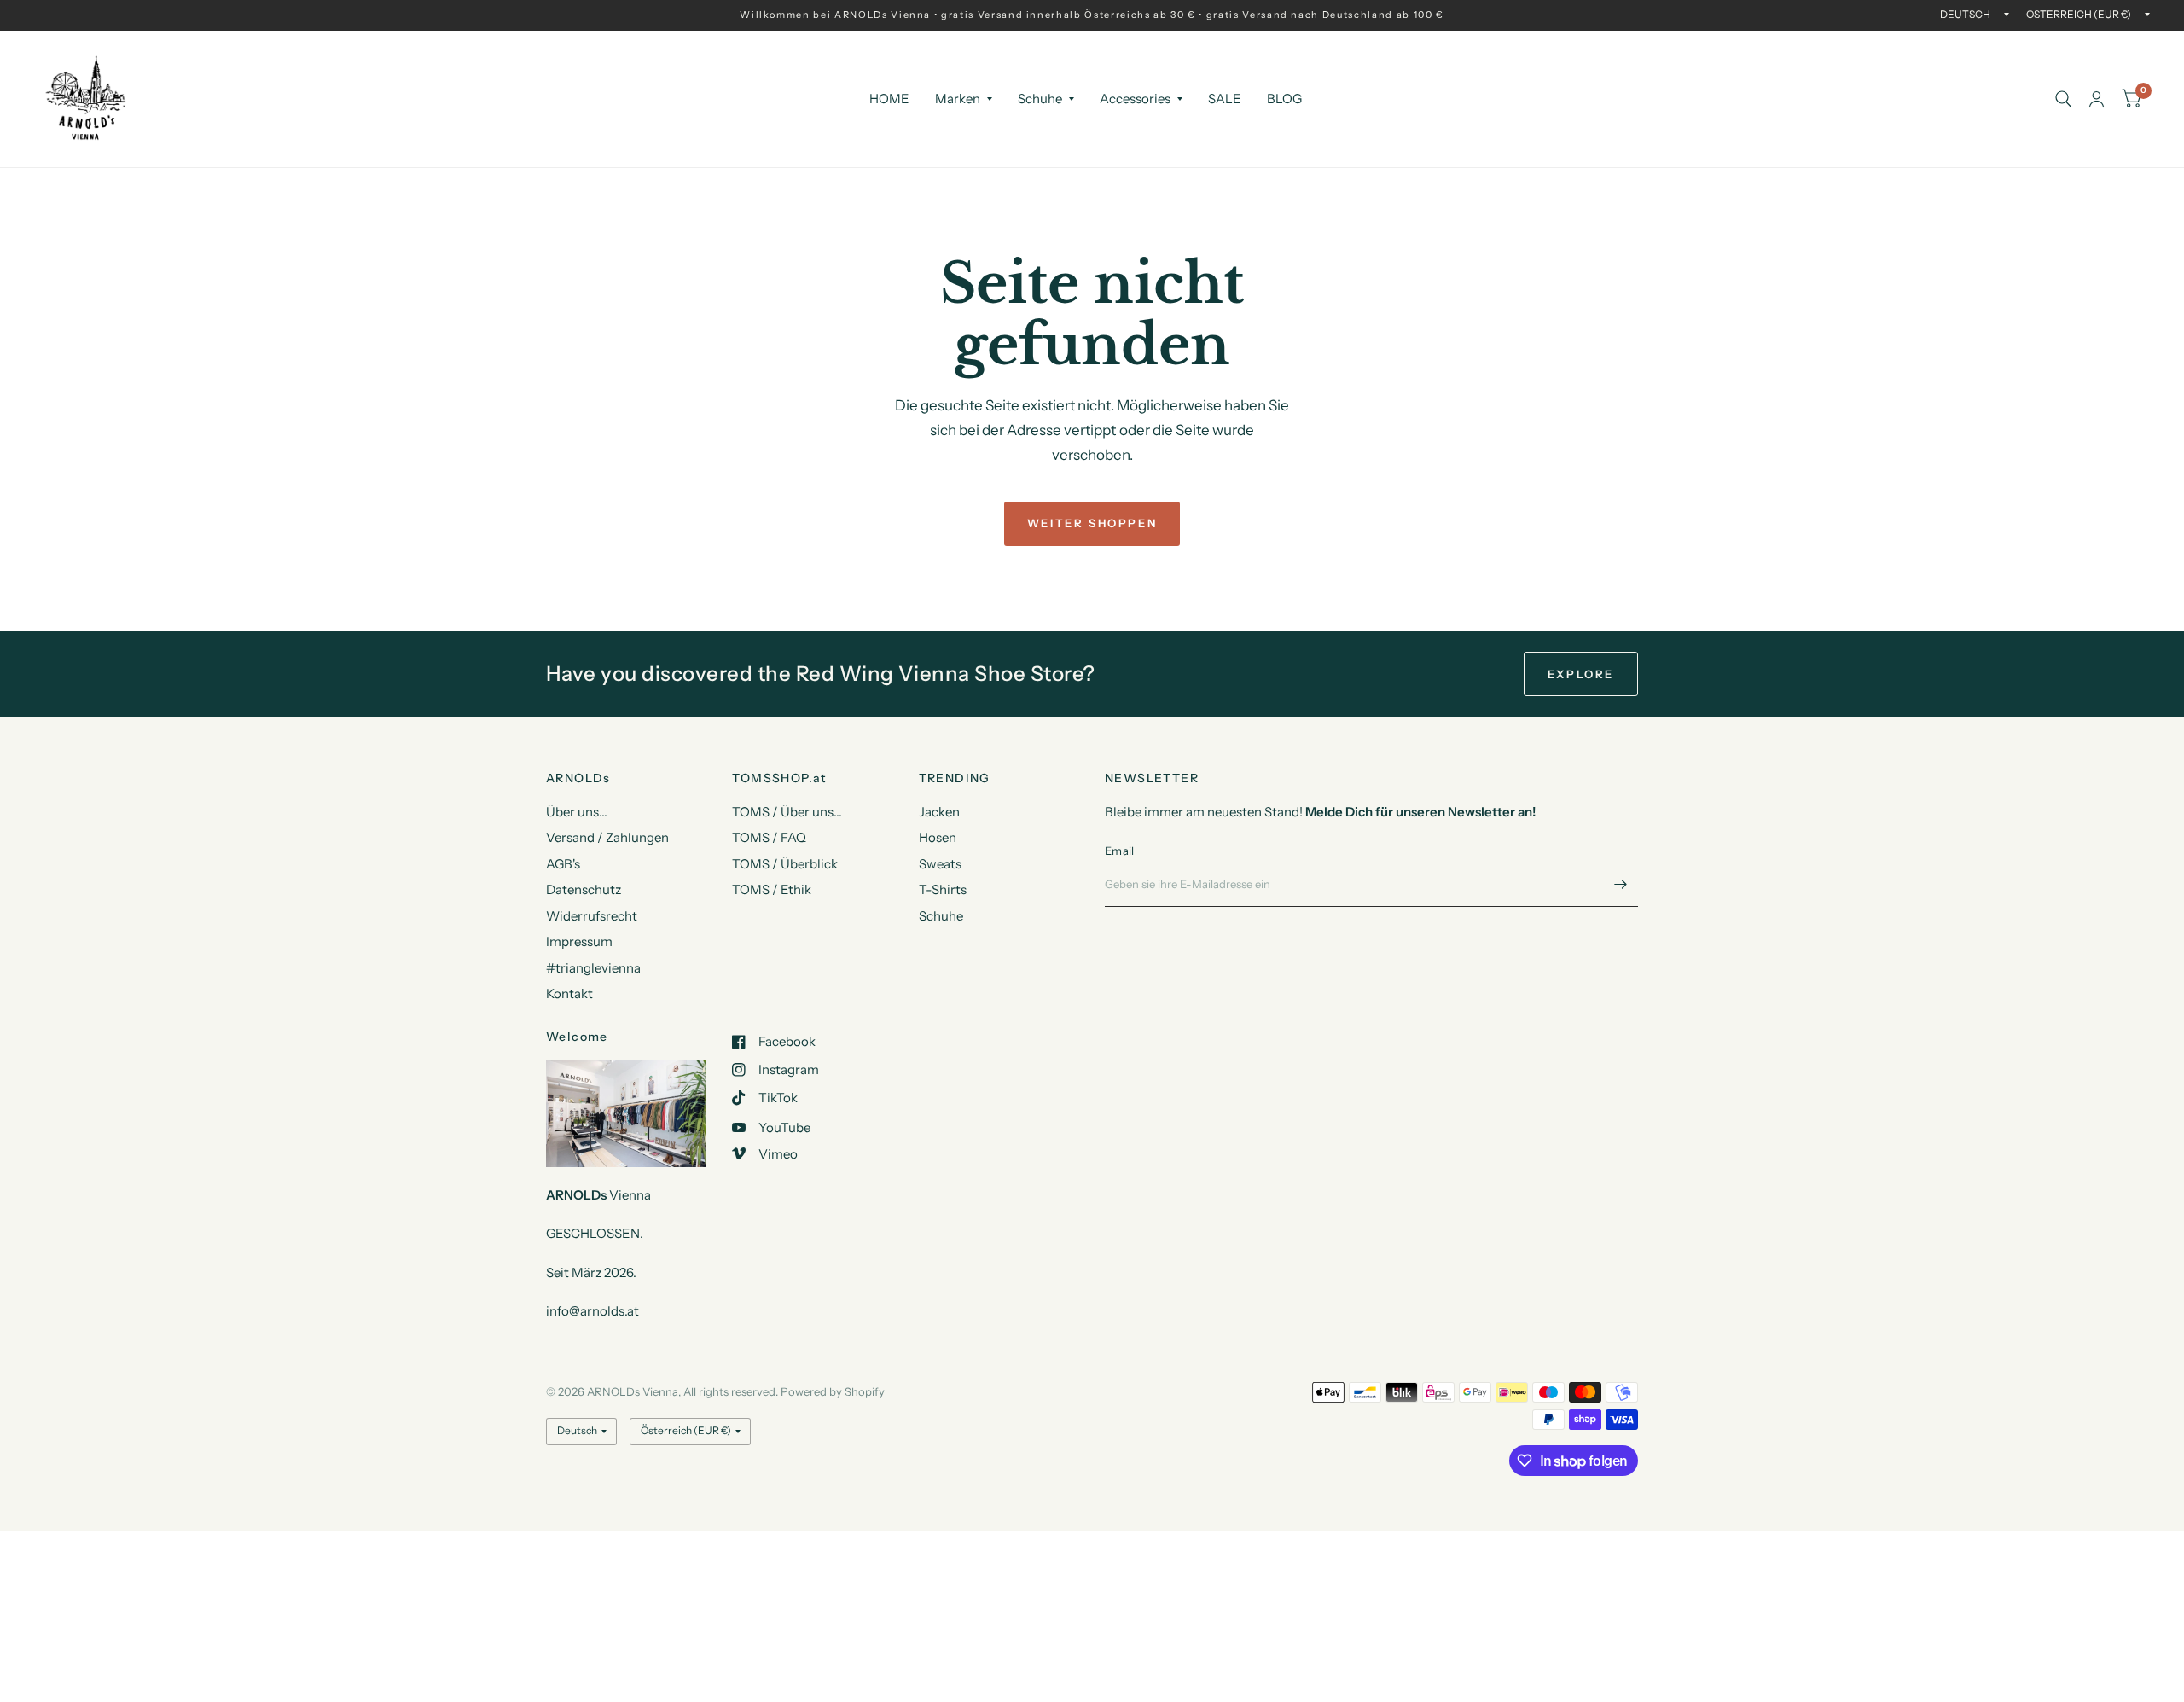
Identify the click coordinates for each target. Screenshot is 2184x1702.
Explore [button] (1581, 674)
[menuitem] (889, 99)
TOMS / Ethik (772, 889)
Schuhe (1040, 99)
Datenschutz (584, 889)
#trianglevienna (593, 968)
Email (1119, 851)
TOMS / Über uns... (787, 812)
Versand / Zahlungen (607, 837)
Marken (958, 99)
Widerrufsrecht (592, 916)
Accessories (1135, 99)
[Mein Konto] (2097, 99)
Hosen (938, 837)
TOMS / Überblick (785, 864)
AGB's (563, 864)
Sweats (940, 864)
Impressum (579, 941)
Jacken (939, 812)
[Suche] (2063, 99)
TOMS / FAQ (769, 837)
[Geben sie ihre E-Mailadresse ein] (1621, 885)
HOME (889, 99)
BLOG (1284, 99)
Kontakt (569, 993)
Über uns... (577, 812)
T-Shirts (943, 889)
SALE (1225, 99)
